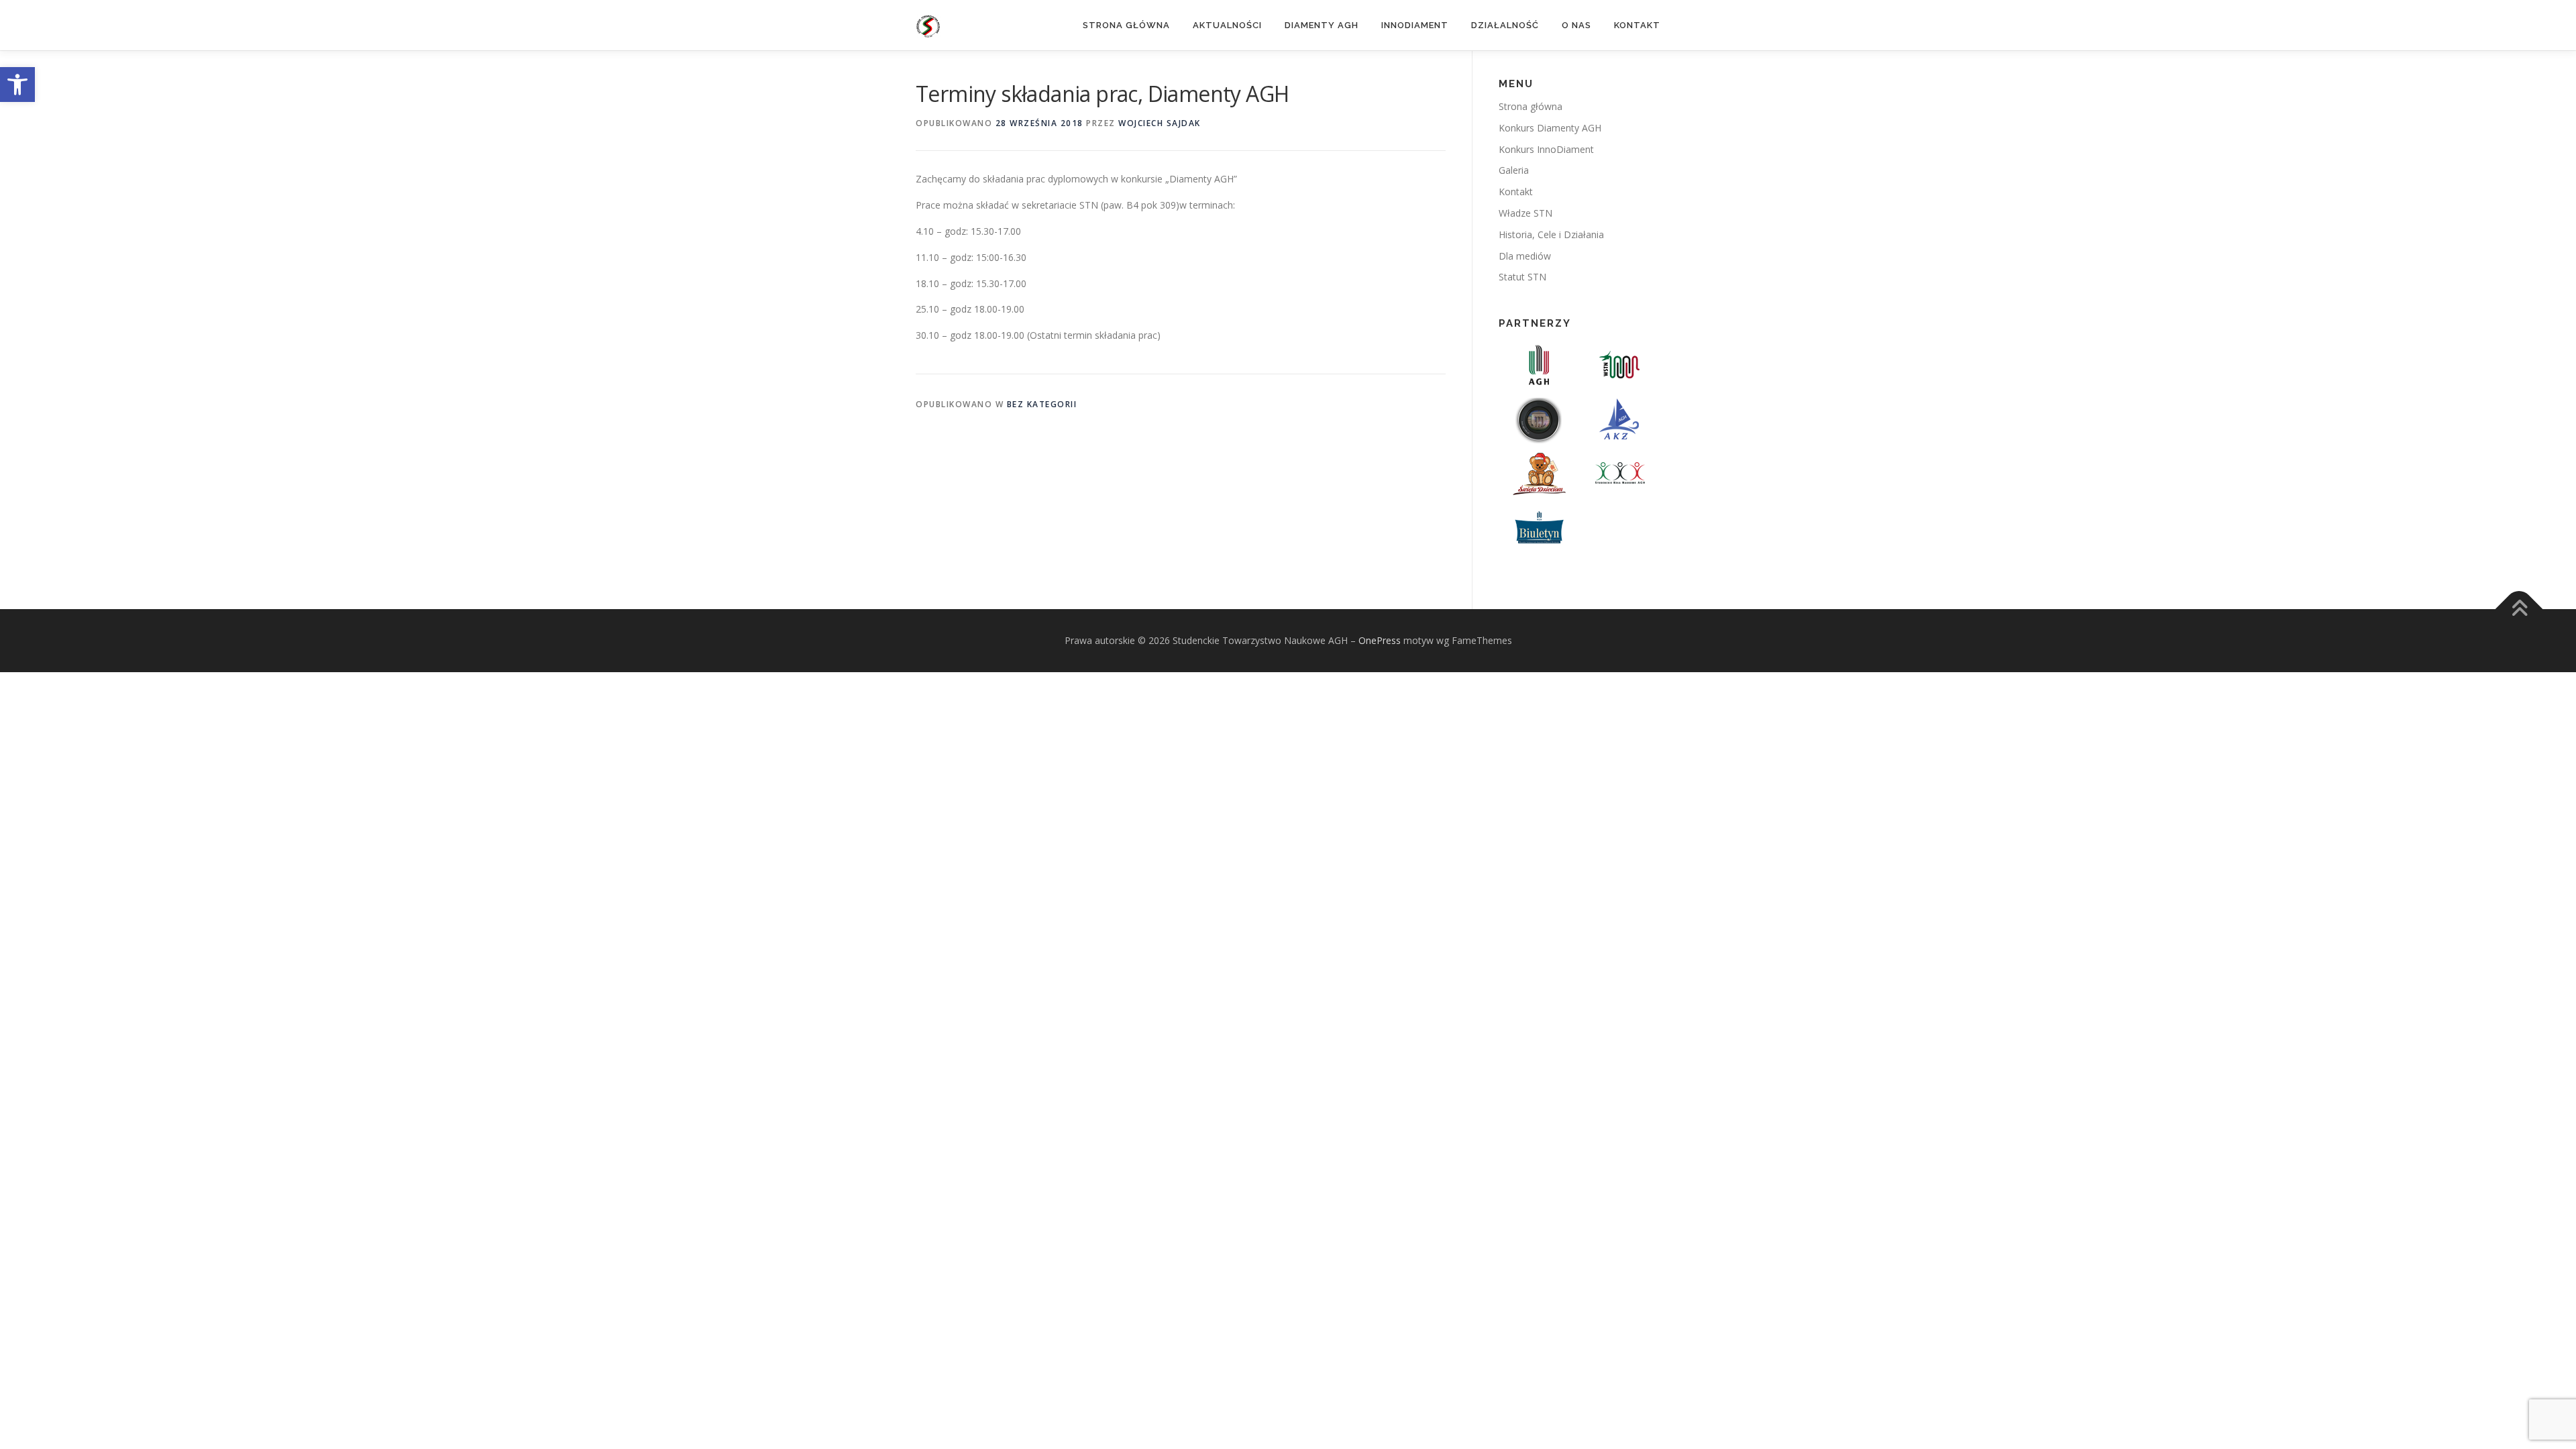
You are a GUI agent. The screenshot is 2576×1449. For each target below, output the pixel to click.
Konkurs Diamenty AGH (1550, 128)
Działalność (1505, 25)
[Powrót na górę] (2519, 609)
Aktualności (1227, 25)
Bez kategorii (1042, 404)
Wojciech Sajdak (1160, 123)
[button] (17, 85)
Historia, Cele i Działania (1551, 234)
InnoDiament (1415, 25)
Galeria (1514, 170)
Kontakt (1637, 25)
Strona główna (1126, 25)
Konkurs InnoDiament (1546, 149)
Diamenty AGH (1322, 25)
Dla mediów (1525, 256)
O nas (1576, 25)
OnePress (1380, 640)
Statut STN (1522, 277)
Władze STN (1525, 213)
